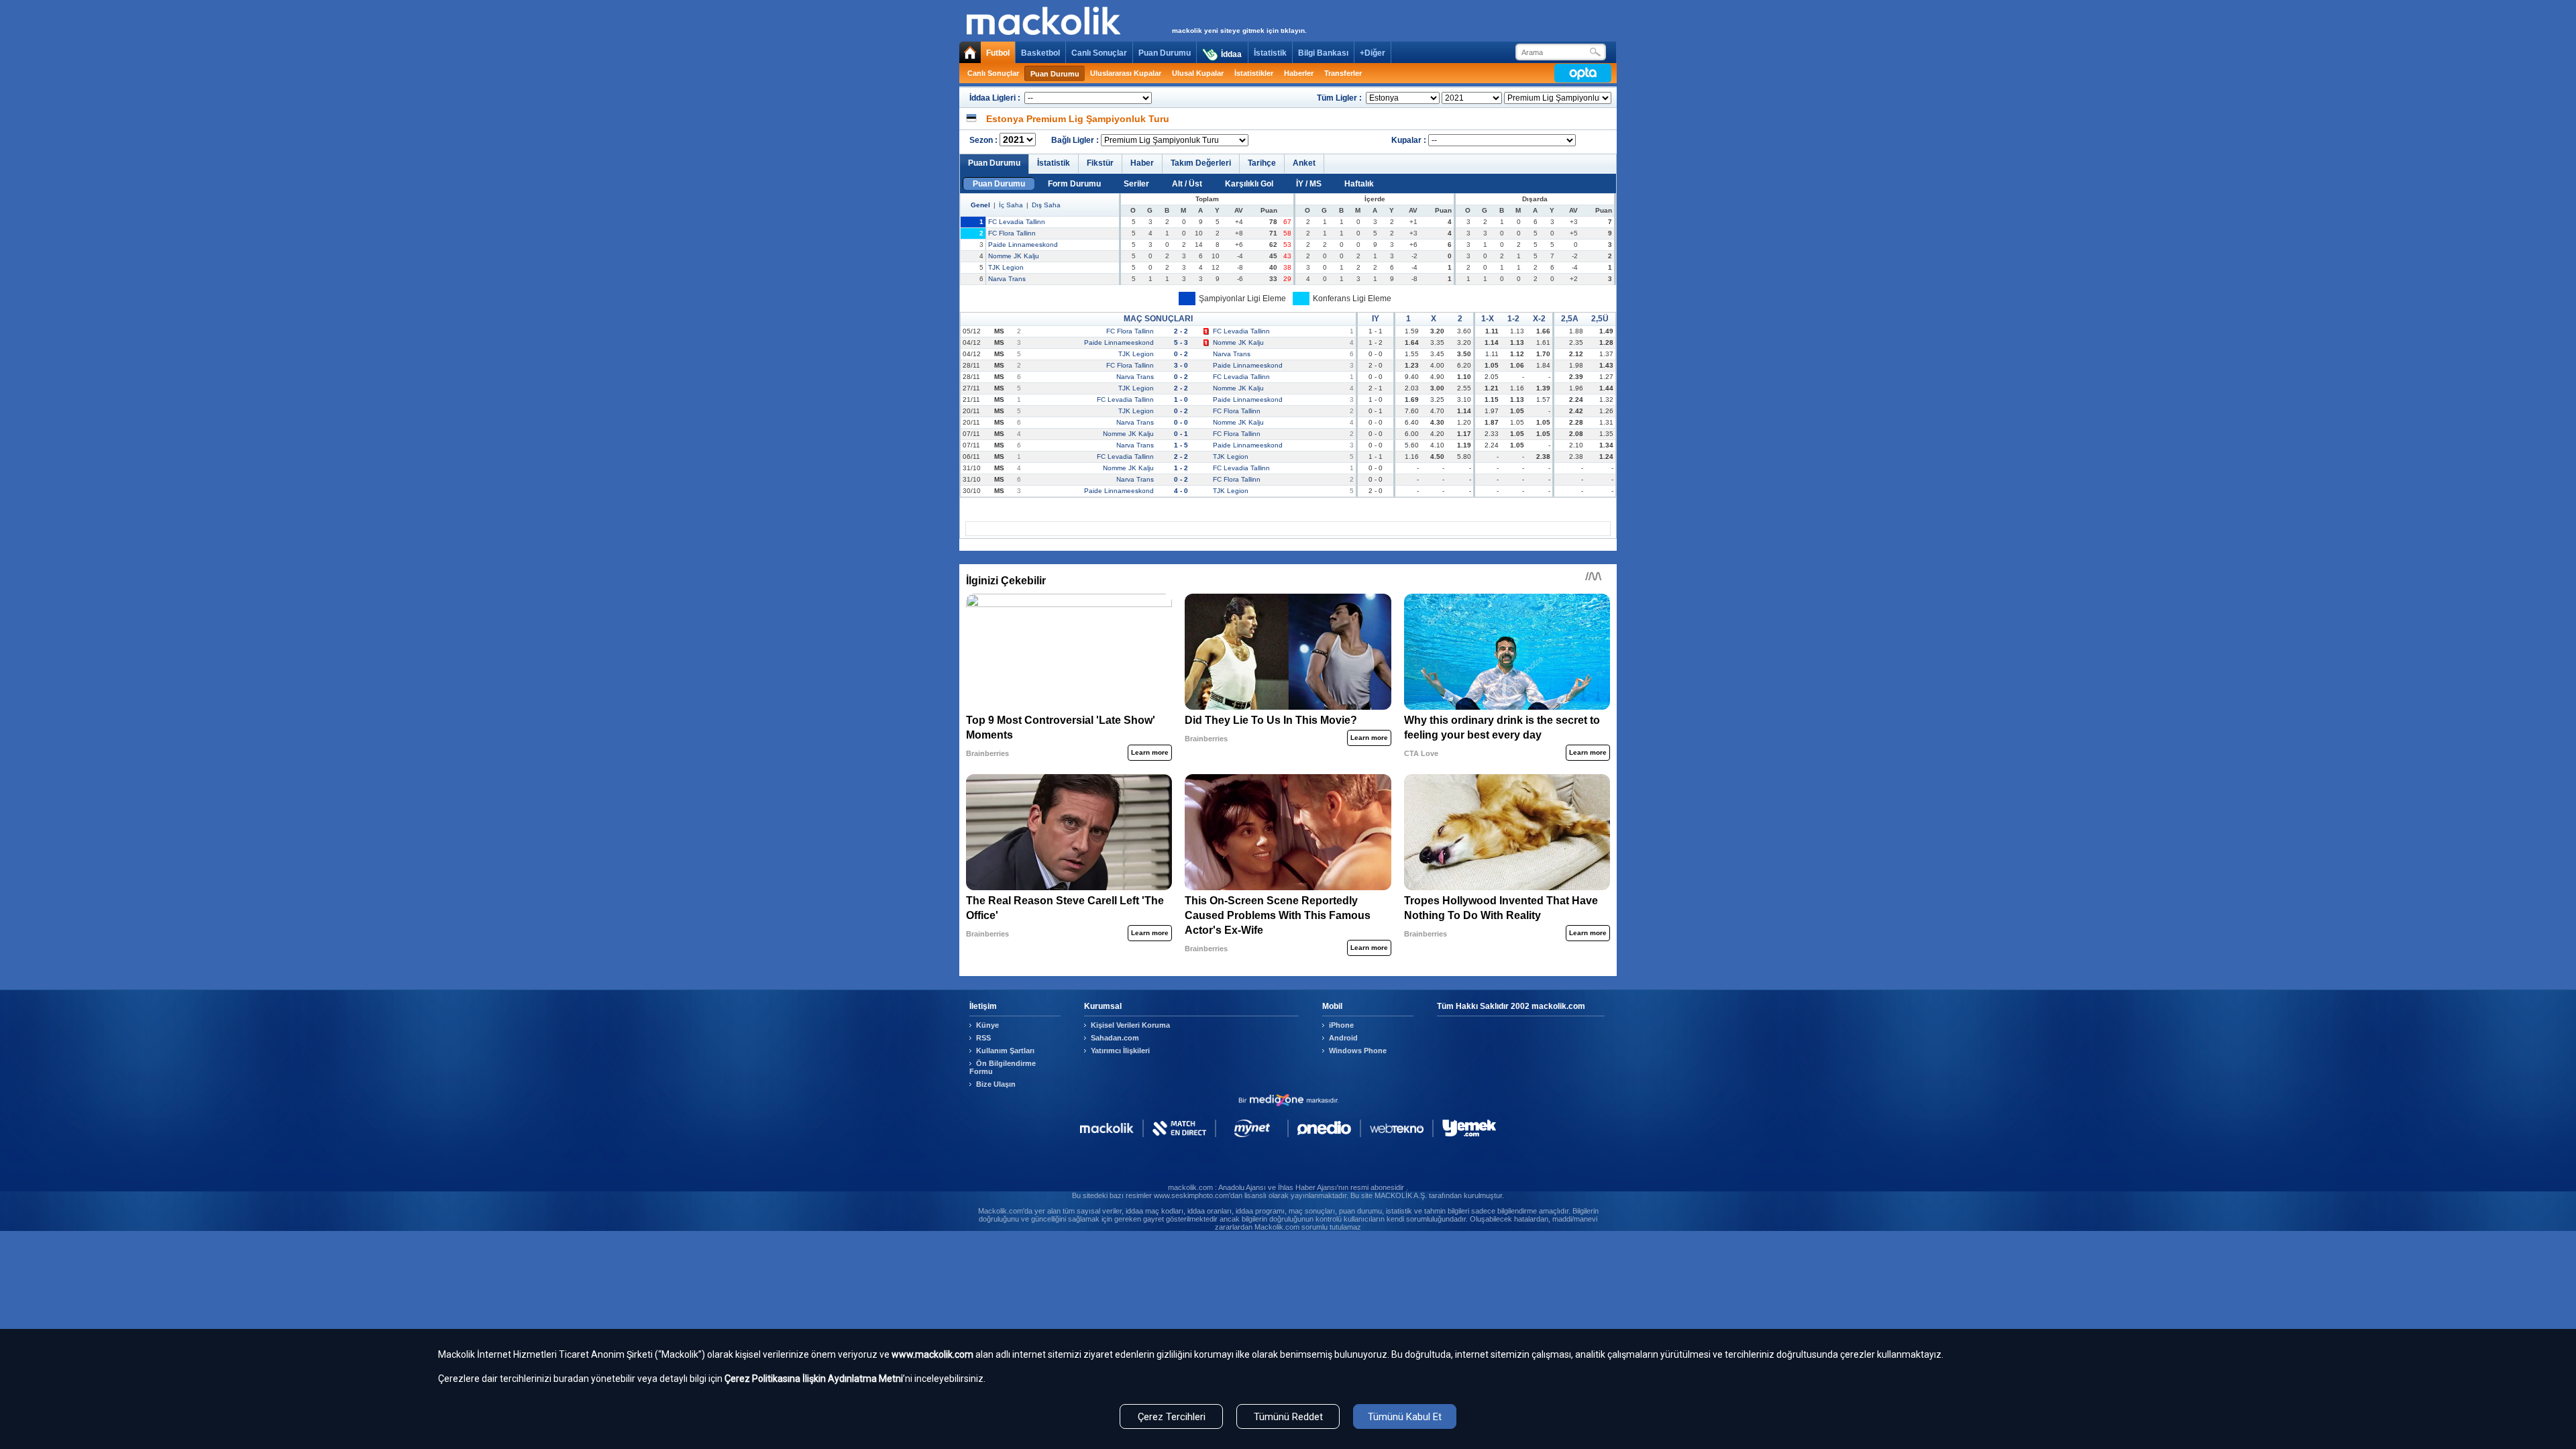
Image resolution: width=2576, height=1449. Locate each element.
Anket (1304, 163)
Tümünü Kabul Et (1405, 1417)
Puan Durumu (1165, 53)
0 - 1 (1181, 434)
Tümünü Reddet (1288, 1417)
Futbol (998, 53)
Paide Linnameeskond (1023, 245)
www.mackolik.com (932, 1354)
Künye (987, 1025)
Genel (980, 205)
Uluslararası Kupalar (1126, 73)
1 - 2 (1181, 468)
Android (1343, 1038)
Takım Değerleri (1201, 163)
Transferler (1343, 73)
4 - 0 (1181, 491)
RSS (983, 1038)
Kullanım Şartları (1005, 1051)
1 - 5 (1181, 445)
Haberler (1299, 73)
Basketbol (1040, 53)
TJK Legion (1006, 267)
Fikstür (1100, 163)
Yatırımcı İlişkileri (1120, 1051)
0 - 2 (1181, 354)
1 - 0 (1181, 399)
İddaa (1231, 54)
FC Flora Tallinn (1012, 233)
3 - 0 (1181, 365)
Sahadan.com (1115, 1038)
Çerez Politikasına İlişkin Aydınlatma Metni (814, 1379)
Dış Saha (1046, 205)
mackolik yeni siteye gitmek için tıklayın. (1239, 31)
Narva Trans (1007, 279)
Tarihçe (1262, 163)
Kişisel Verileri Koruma (1130, 1025)
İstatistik (1270, 53)
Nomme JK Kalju (1014, 256)
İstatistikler (1254, 73)
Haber (1142, 163)
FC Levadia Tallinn (1017, 222)
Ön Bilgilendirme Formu (1003, 1067)
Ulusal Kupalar (1198, 73)
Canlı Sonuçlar (1099, 53)
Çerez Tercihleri (1172, 1417)
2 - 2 (1181, 331)
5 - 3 (1181, 342)
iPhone (1341, 1025)
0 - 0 (1181, 422)
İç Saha (1011, 205)
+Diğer (1373, 53)
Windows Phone (1358, 1051)
